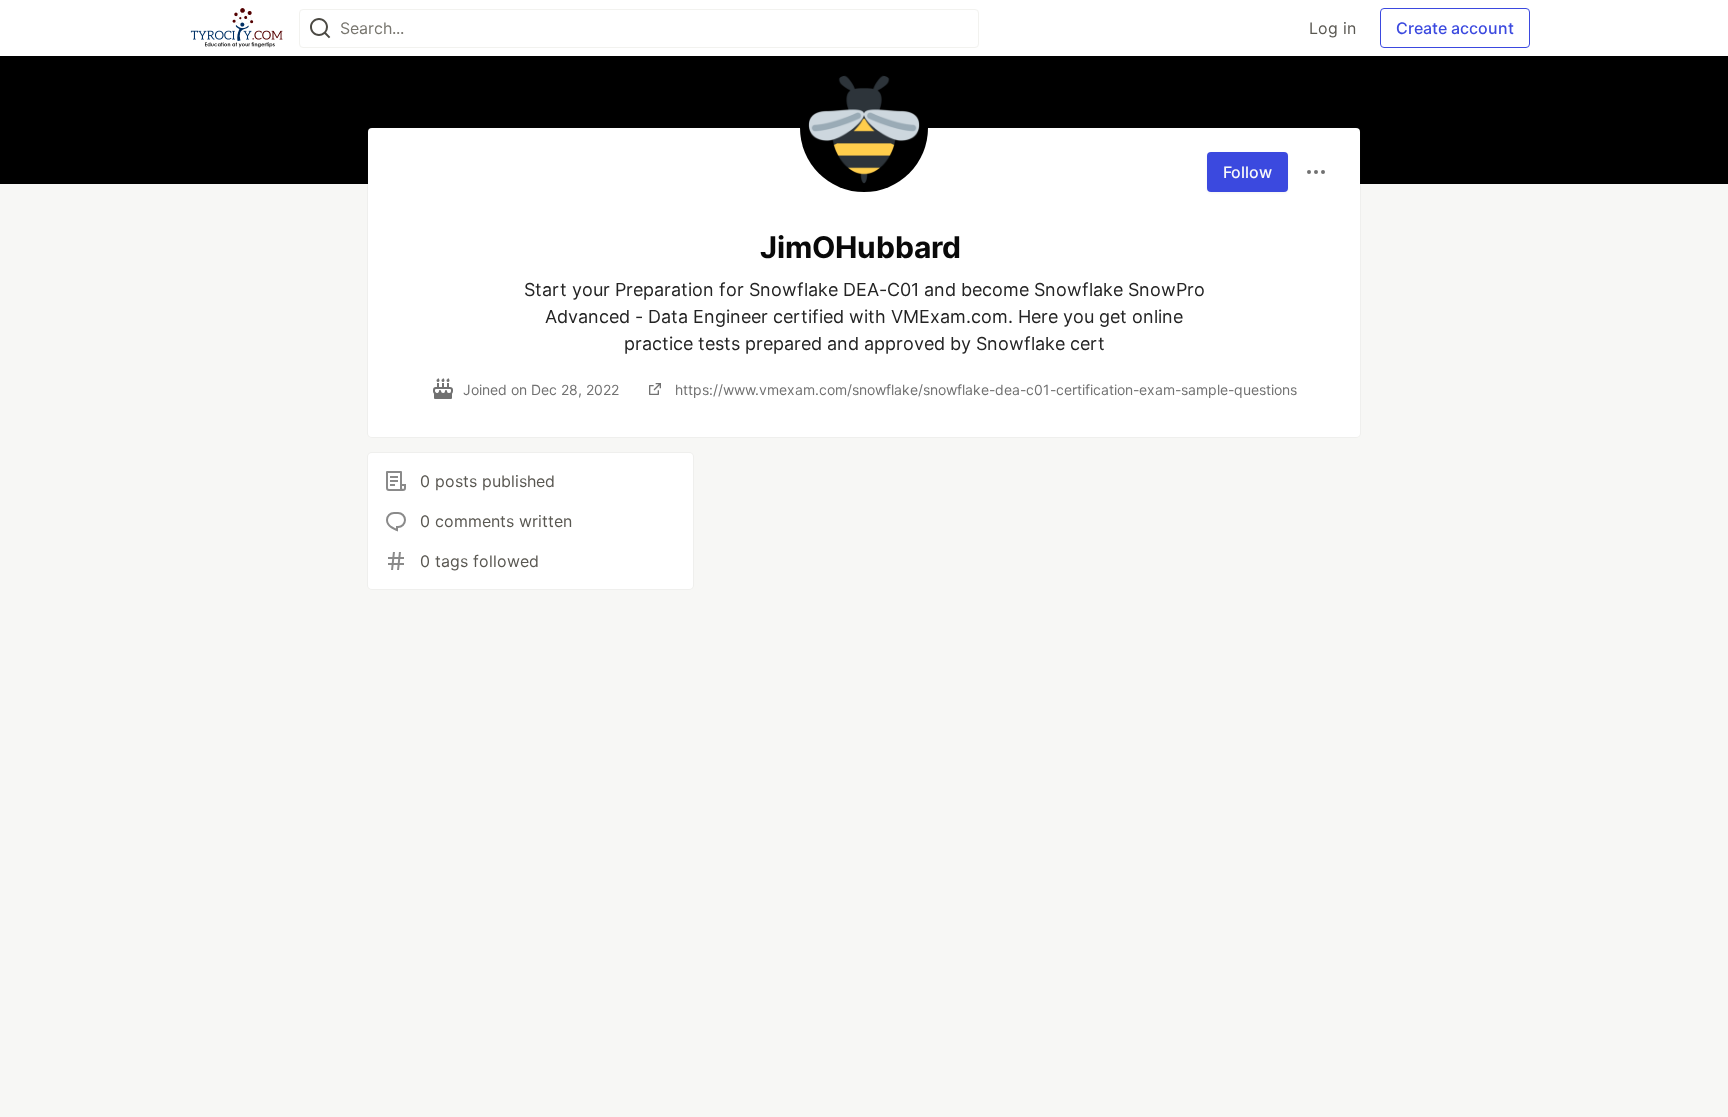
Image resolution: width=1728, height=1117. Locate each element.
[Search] (320, 28)
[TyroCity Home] (236, 28)
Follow (1247, 172)
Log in (1332, 28)
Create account (1455, 28)
